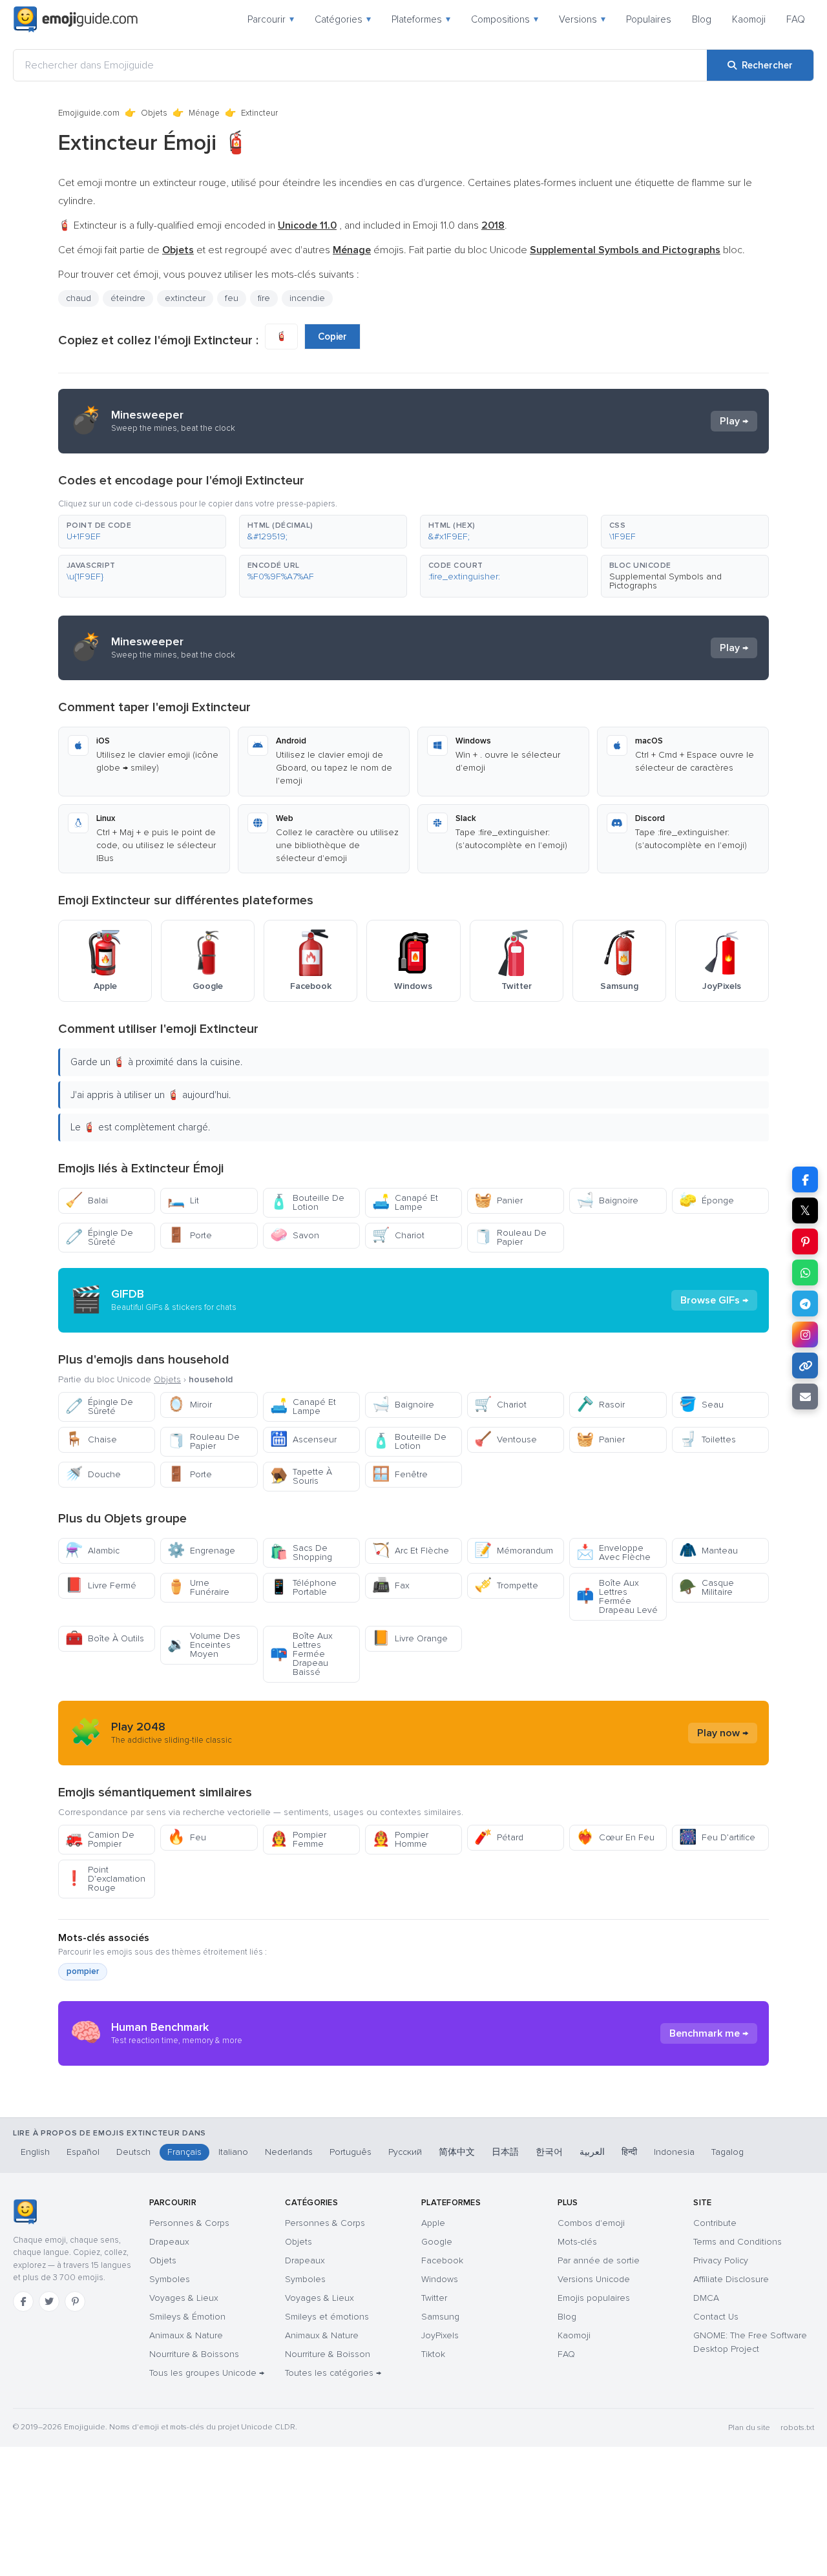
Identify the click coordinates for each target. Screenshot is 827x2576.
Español (83, 2152)
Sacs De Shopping (301, 1553)
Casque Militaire (707, 1587)
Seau (701, 1405)
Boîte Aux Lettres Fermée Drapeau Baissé (301, 1654)
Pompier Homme (400, 1839)
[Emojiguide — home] (76, 19)
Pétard (499, 1837)
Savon (295, 1235)
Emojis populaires (594, 2298)
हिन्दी (629, 2152)
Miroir (190, 1405)
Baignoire (607, 1200)
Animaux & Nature (186, 2335)
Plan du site (749, 2428)
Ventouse (506, 1439)
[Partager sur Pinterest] (805, 1241)
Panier (498, 1200)
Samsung (440, 2317)
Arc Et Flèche (411, 1551)
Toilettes (707, 1439)
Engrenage (201, 1551)
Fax (391, 1585)
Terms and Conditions (738, 2242)
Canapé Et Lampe (405, 1202)
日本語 (505, 2152)
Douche (93, 1474)
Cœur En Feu (615, 1837)
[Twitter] (49, 2301)
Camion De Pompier (100, 1839)
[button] (142, 532)
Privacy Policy (721, 2260)
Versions (582, 19)
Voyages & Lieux (184, 2298)
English (35, 2152)
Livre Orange (410, 1638)
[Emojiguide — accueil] (25, 2212)
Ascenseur (303, 1439)
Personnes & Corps (189, 2223)
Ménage (204, 113)
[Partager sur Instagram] (805, 1335)
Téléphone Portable (303, 1587)
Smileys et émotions (327, 2317)
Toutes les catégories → (333, 2373)
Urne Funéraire (198, 1587)
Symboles (170, 2279)
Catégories (343, 19)
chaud (79, 298)
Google (437, 2242)
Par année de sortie (599, 2260)
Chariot (398, 1235)
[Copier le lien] (805, 1366)
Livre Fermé (101, 1585)
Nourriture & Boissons (194, 2354)
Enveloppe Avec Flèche (613, 1553)
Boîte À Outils (105, 1638)
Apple (433, 2223)
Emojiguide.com (89, 113)
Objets (154, 113)
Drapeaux (169, 2242)
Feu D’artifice (717, 1837)
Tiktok (433, 2354)
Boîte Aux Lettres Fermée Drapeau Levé (617, 1596)
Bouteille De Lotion (307, 1202)
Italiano (233, 2152)
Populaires (649, 19)
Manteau (708, 1551)
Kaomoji (749, 19)
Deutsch (133, 2152)
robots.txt (797, 2428)
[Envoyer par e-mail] (805, 1397)
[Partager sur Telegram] (805, 1304)
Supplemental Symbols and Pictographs (665, 581)
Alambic (92, 1551)
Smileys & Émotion (187, 2317)
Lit (183, 1200)
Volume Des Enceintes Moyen (204, 1645)
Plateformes (421, 19)
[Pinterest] (75, 2301)
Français (184, 2152)
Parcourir (271, 19)
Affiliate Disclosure (731, 2279)
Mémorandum (514, 1551)
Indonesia (674, 2152)
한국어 (549, 2152)
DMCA (706, 2298)
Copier (332, 337)
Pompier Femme (298, 1839)
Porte (190, 1235)
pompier (83, 1971)
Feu (187, 1837)
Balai (87, 1200)
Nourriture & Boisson (328, 2354)
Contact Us (716, 2317)
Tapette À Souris (301, 1476)
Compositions (505, 19)
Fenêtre (400, 1474)
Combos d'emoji (591, 2223)
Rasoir (601, 1405)
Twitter (434, 2298)
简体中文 (457, 2152)
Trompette (506, 1585)
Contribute (715, 2223)
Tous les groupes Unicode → (207, 2373)
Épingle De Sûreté (99, 1237)
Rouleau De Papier (510, 1237)
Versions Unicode (594, 2279)
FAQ (796, 19)
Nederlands (289, 2152)
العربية (592, 2152)
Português (351, 2152)
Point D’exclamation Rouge (105, 1879)
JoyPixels (440, 2335)
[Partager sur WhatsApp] (805, 1272)
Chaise (91, 1439)
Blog (702, 19)
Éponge (707, 1200)
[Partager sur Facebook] (805, 1179)
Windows (440, 2279)
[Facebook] (23, 2301)
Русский (405, 2152)
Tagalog (728, 2152)
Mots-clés (577, 2242)
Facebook (442, 2260)
